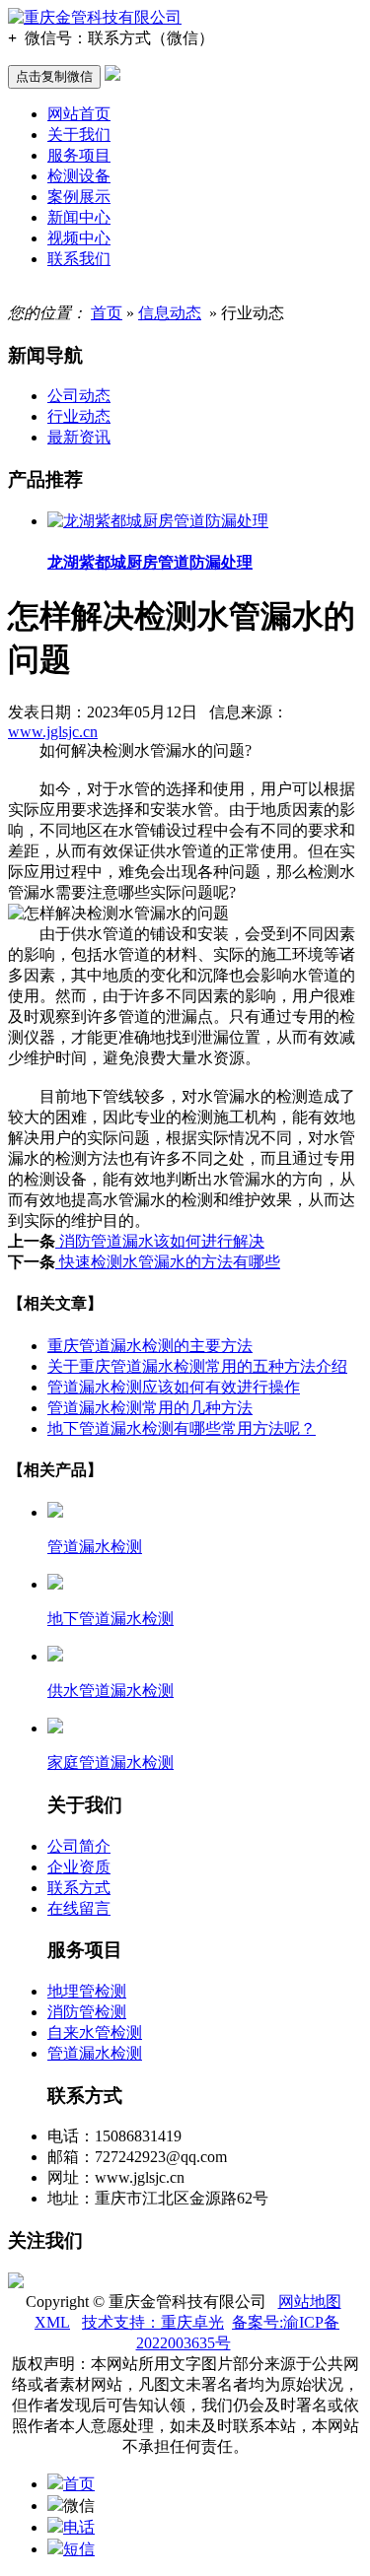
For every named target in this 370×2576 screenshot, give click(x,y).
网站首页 (79, 114)
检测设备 (79, 176)
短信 (79, 2549)
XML (52, 2322)
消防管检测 (87, 2012)
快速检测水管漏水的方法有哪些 (168, 1262)
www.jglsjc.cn (53, 732)
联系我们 (79, 259)
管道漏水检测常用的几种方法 (150, 1408)
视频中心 (79, 238)
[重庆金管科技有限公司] (95, 17)
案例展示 (79, 197)
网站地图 (310, 2302)
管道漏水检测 (95, 2053)
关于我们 (79, 135)
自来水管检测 (95, 2033)
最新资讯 (79, 437)
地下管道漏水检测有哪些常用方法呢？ (182, 1428)
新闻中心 (79, 217)
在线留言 (79, 1908)
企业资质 (79, 1867)
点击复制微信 (54, 76)
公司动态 (79, 396)
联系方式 (79, 1888)
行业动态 (79, 416)
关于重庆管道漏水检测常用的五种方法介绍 (197, 1366)
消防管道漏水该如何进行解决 (160, 1241)
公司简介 (79, 1846)
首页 (107, 313)
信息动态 (170, 313)
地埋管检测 (87, 1991)
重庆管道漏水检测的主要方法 (150, 1346)
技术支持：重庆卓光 (153, 2322)
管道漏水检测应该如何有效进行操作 (174, 1387)
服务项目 (79, 155)
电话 (79, 2527)
